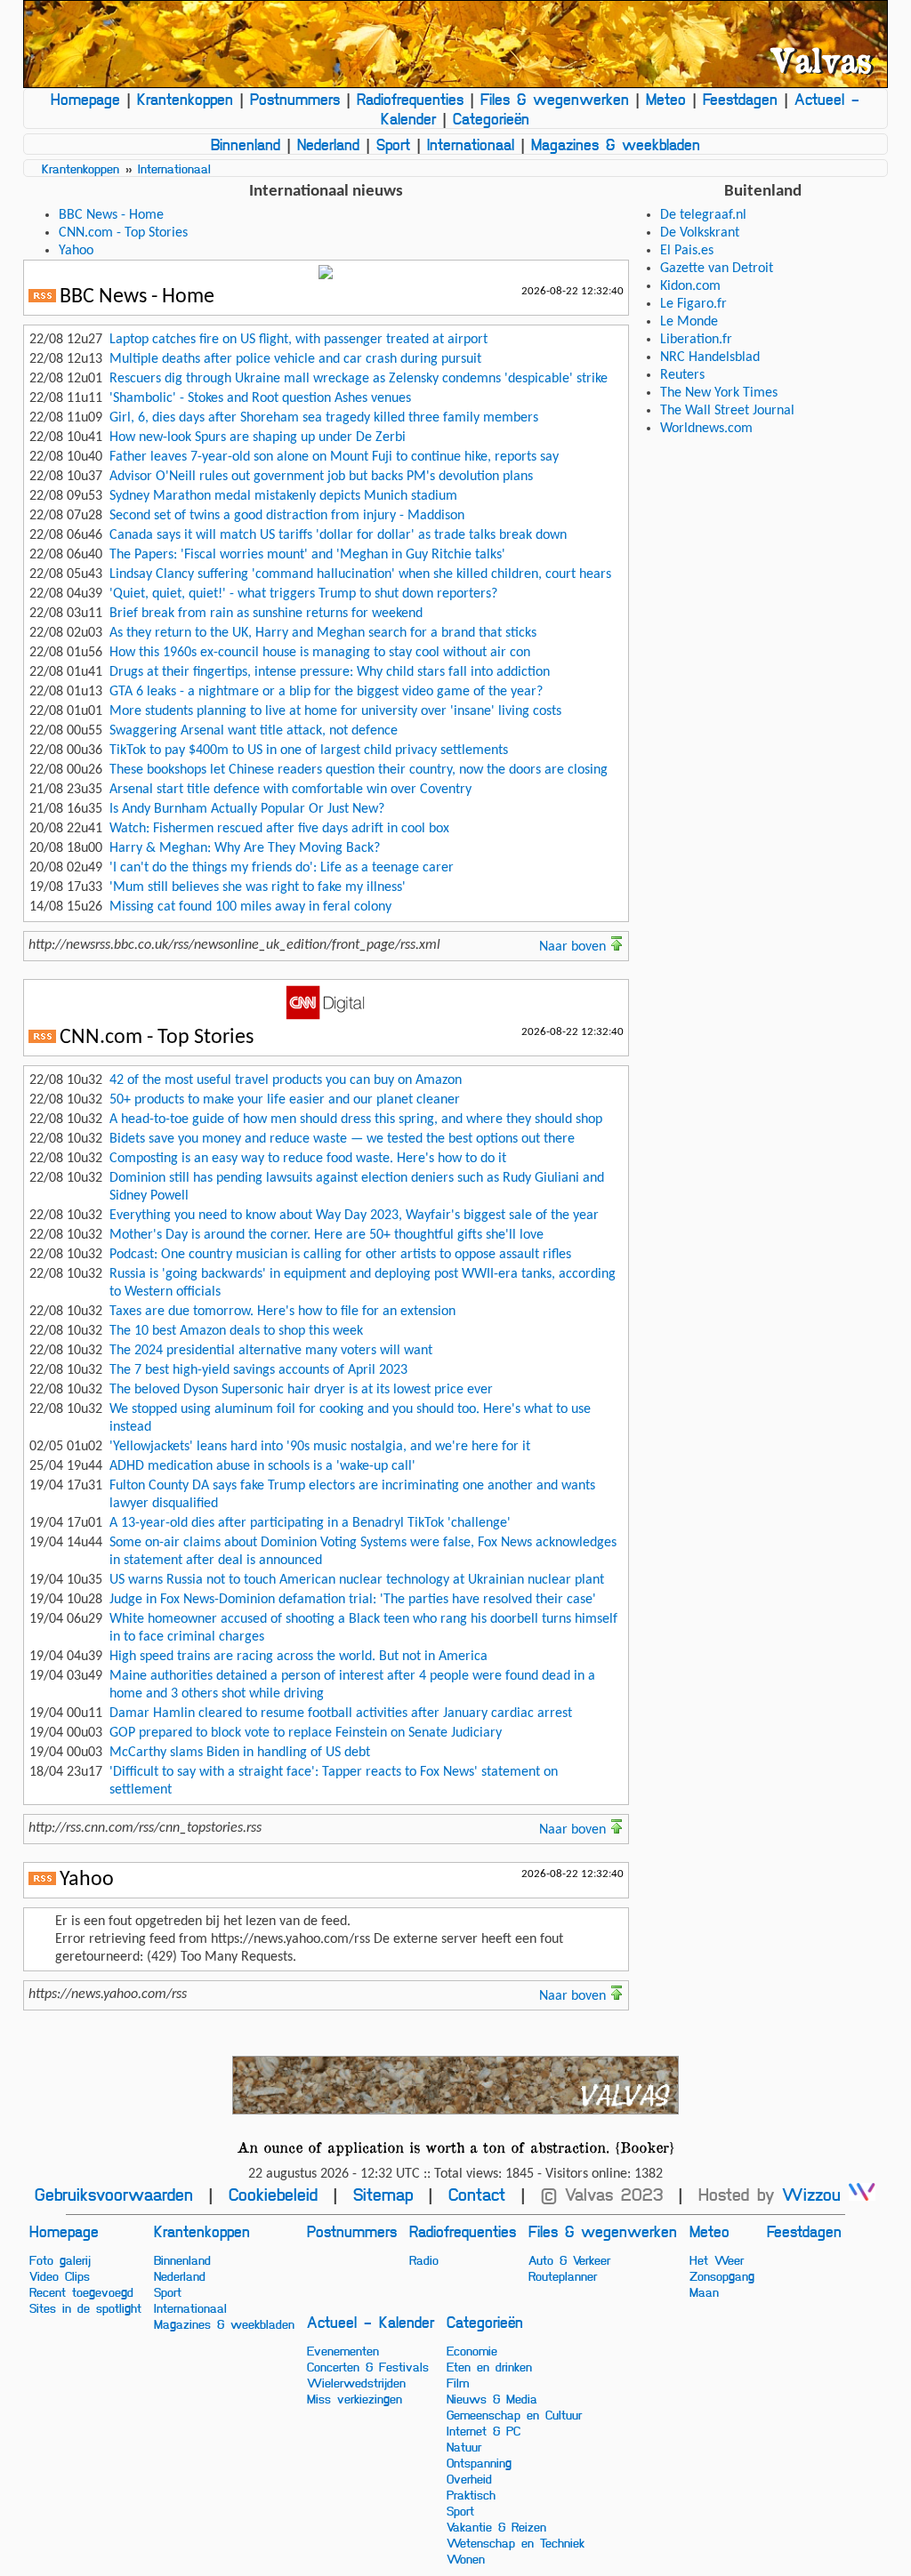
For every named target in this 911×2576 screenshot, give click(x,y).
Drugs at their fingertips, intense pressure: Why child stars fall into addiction (330, 672)
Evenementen (343, 2350)
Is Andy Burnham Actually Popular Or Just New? (247, 809)
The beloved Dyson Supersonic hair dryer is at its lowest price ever (301, 1390)
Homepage (85, 99)
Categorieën (491, 118)
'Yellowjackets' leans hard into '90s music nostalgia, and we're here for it (320, 1447)
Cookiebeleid (273, 2194)
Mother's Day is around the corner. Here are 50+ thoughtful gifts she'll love (327, 1235)
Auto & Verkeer (569, 2259)
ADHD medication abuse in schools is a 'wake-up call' (262, 1466)
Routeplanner (563, 2275)
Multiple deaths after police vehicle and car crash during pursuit (295, 359)
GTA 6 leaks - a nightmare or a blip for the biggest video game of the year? (326, 692)
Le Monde (689, 322)
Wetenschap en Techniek (516, 2542)
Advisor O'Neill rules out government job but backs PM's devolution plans (321, 477)
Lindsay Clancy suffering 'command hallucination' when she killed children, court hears (360, 574)
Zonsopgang (722, 2275)
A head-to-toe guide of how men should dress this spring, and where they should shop (356, 1119)
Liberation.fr (696, 340)
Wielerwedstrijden (356, 2382)
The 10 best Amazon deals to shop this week (236, 1331)
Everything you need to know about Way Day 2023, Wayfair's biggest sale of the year (354, 1216)
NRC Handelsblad (710, 357)
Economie (472, 2350)
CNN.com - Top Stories (123, 233)
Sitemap (383, 2194)
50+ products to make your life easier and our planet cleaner (285, 1100)
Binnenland (246, 144)
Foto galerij (60, 2259)
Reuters (682, 375)
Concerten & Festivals (368, 2366)
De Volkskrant (700, 233)
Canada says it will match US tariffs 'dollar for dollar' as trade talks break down (338, 535)
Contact (477, 2194)
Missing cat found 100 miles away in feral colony (250, 907)
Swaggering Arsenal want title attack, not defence (254, 731)
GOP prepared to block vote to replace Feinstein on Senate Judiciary (306, 1733)
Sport (393, 144)
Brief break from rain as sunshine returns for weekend (266, 614)
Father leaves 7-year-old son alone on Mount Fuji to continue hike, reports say (334, 457)
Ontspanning (479, 2462)
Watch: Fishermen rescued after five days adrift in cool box (279, 829)
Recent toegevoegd (81, 2291)
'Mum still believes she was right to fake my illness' (258, 887)
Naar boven (574, 947)
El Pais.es (687, 251)
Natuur (464, 2446)
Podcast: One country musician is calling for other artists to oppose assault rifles (340, 1255)
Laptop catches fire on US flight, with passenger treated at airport (298, 340)
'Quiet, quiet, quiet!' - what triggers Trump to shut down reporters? (303, 594)
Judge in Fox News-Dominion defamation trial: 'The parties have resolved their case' (353, 1600)
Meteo (666, 99)
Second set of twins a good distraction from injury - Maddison (287, 516)
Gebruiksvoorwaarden (114, 2194)
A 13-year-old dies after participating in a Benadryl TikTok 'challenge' (310, 1523)
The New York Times (719, 393)
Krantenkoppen (185, 99)
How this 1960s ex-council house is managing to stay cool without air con (320, 653)
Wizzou (815, 2194)
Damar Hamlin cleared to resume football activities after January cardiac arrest (341, 1713)
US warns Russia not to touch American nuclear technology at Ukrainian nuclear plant (357, 1580)
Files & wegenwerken (555, 99)
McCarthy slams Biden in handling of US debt (240, 1753)
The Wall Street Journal (727, 411)
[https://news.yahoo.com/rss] (42, 1882)
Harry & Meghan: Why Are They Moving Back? (245, 848)
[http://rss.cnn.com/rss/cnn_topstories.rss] (42, 1039)
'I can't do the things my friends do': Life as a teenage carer (282, 868)
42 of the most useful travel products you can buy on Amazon (286, 1080)
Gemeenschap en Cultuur (514, 2414)
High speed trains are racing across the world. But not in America (298, 1657)
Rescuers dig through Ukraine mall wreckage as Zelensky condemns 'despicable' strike (359, 379)
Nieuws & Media (492, 2398)
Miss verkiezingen (355, 2398)
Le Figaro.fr (693, 304)
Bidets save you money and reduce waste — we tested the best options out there (342, 1139)
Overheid (469, 2478)
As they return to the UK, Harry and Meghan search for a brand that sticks (323, 633)
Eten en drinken (489, 2366)
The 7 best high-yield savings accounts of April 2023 (258, 1370)
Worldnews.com (706, 429)
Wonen (466, 2558)
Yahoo (76, 251)
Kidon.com (690, 286)
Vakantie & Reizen (496, 2526)
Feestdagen (740, 99)
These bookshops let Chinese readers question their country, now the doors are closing (359, 770)
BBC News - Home (111, 215)
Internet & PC (484, 2430)
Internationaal (471, 144)
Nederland (328, 144)
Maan (704, 2291)
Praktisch (471, 2494)
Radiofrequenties (410, 99)
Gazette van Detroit (717, 269)
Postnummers (295, 99)
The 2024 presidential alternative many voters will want (271, 1351)
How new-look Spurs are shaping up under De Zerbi (258, 437)
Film (458, 2382)
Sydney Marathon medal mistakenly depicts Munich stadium (283, 496)
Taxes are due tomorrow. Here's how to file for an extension (282, 1312)
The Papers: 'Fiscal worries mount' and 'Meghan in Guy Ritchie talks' (307, 555)
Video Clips (60, 2275)
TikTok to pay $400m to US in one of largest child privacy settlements (309, 750)
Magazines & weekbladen (616, 144)
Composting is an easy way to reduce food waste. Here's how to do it (308, 1159)
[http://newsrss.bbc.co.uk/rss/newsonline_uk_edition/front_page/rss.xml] (42, 299)
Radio (424, 2259)
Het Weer (717, 2259)
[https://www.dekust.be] (456, 2085)
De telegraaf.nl (703, 215)
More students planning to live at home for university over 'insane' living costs (335, 711)
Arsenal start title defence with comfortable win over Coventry (290, 790)
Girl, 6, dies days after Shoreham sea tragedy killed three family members (324, 418)
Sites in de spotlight (85, 2307)
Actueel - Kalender (371, 2322)
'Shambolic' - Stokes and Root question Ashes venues (260, 398)
